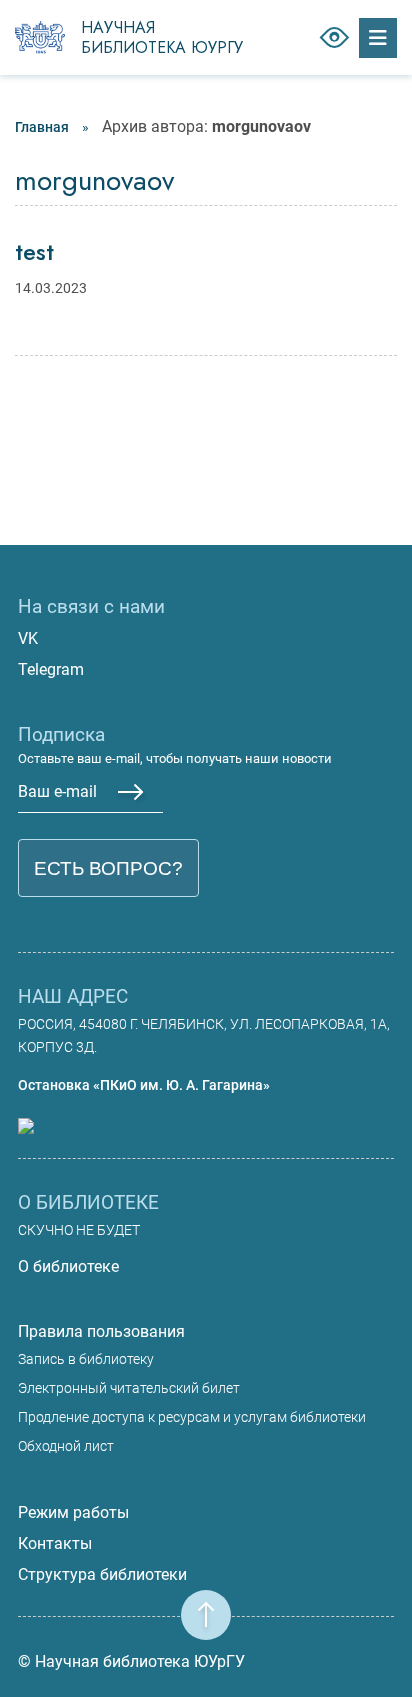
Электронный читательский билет (129, 1388)
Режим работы (73, 1512)
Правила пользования (101, 1331)
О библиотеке (68, 1266)
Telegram (51, 669)
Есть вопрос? (108, 868)
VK (28, 638)
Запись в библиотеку (86, 1359)
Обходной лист (66, 1446)
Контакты (55, 1543)
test (34, 251)
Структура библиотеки (102, 1574)
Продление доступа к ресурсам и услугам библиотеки (192, 1417)
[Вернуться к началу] (206, 1602)
